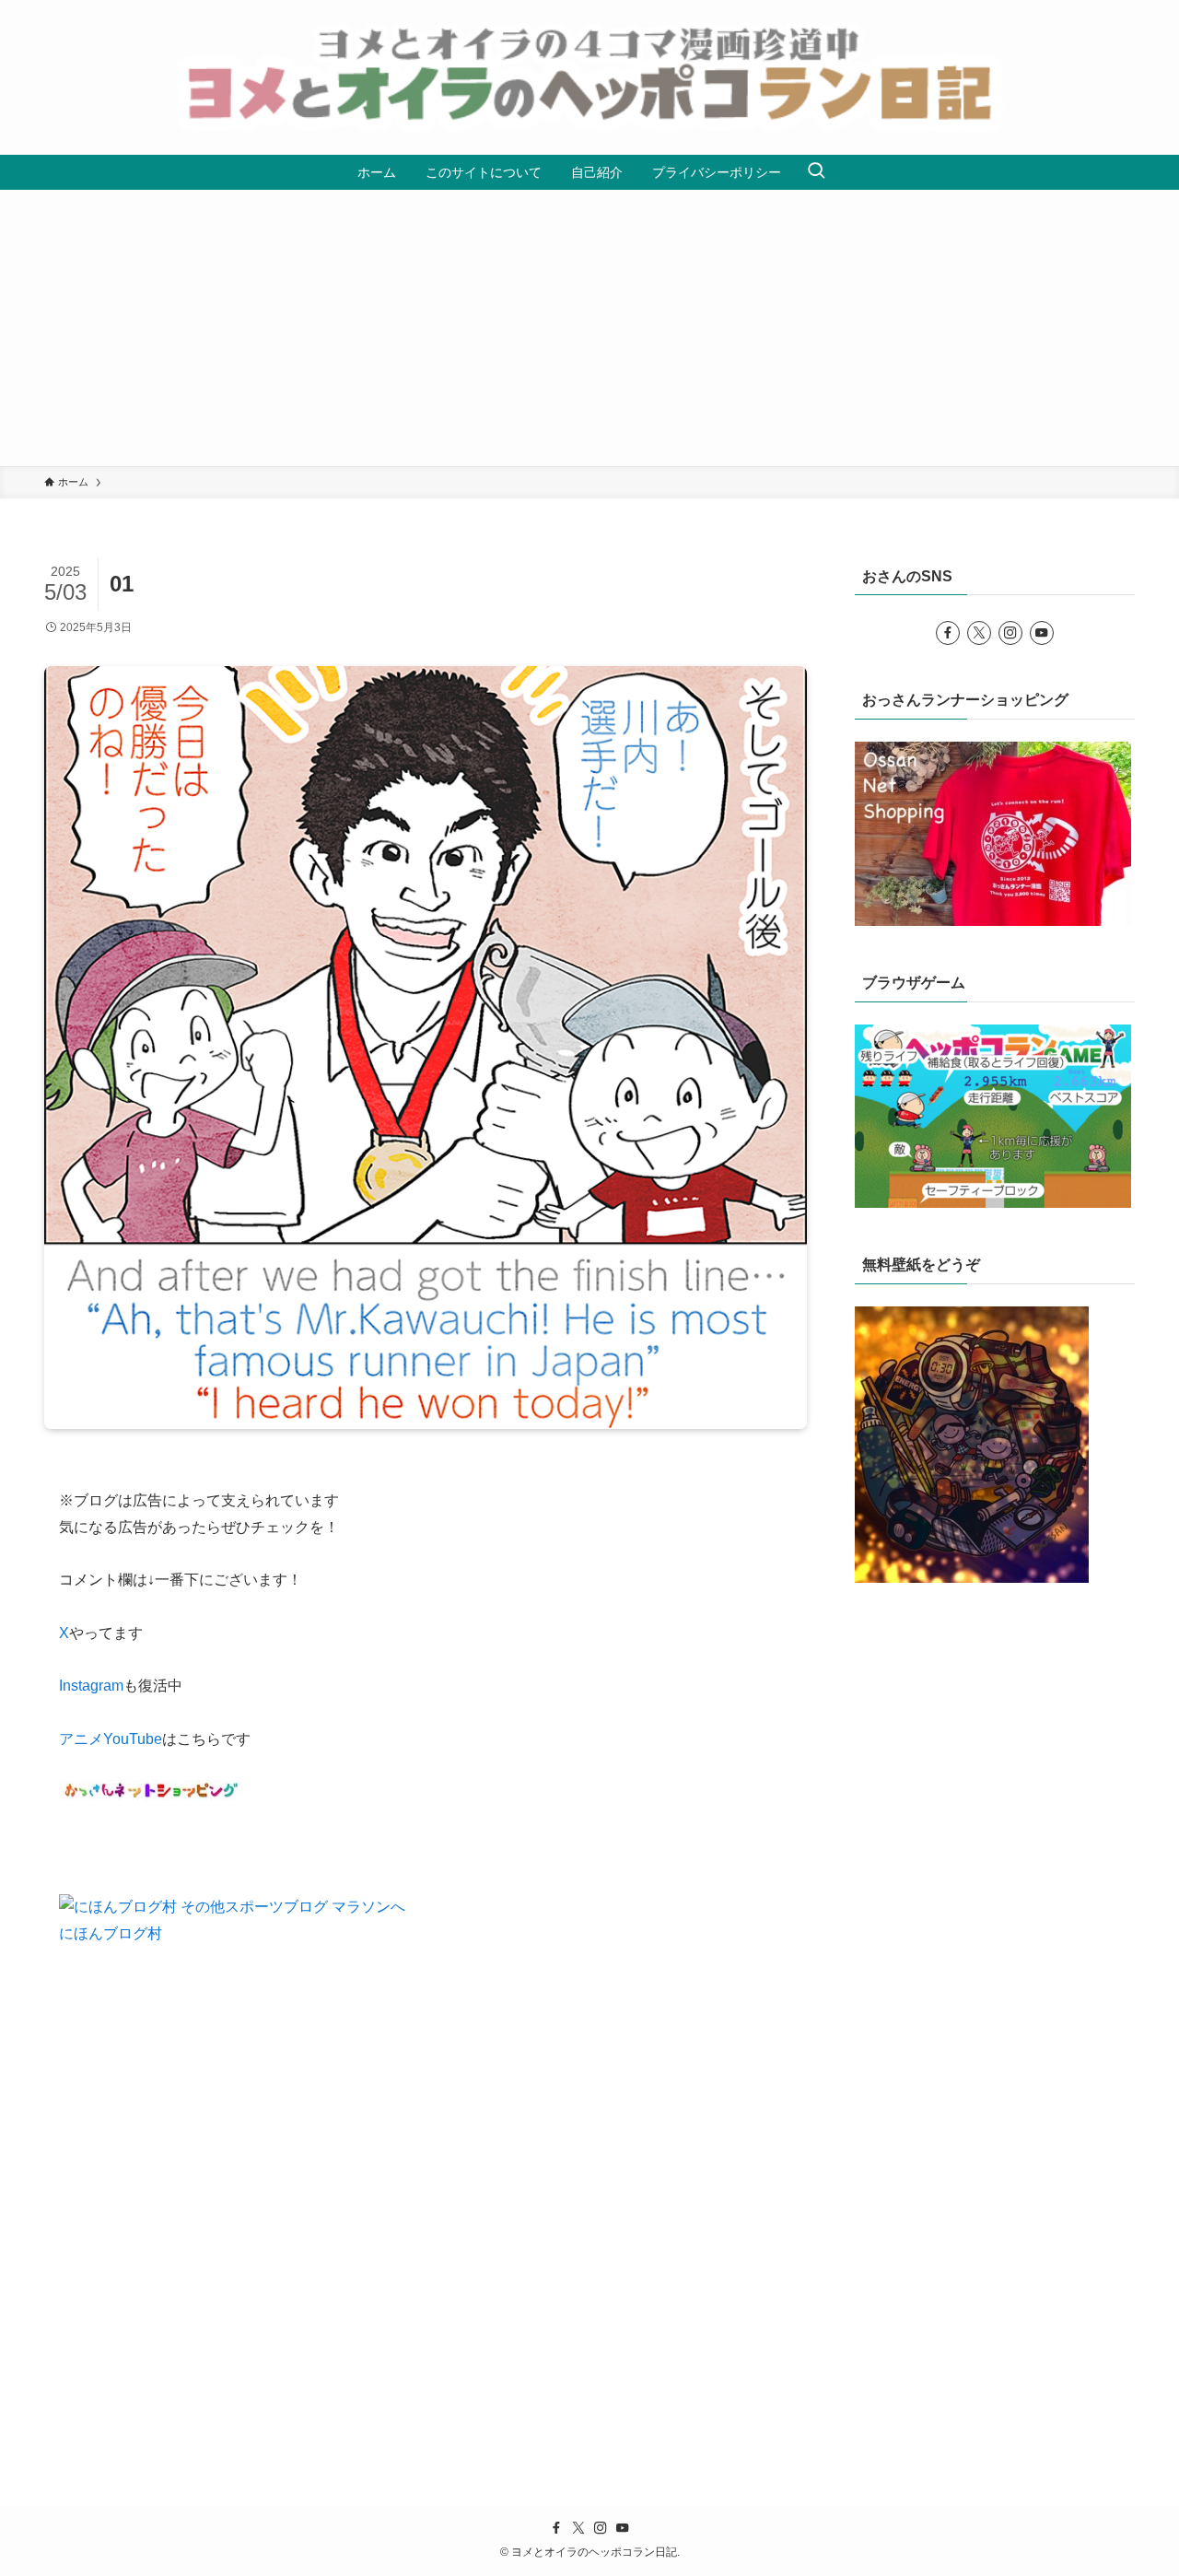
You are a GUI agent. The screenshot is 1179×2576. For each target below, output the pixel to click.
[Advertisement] (589, 328)
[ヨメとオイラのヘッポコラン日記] (589, 77)
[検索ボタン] (816, 172)
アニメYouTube (111, 1739)
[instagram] (1010, 633)
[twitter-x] (979, 633)
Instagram (91, 1686)
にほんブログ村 (111, 1933)
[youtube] (1042, 633)
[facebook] (948, 633)
